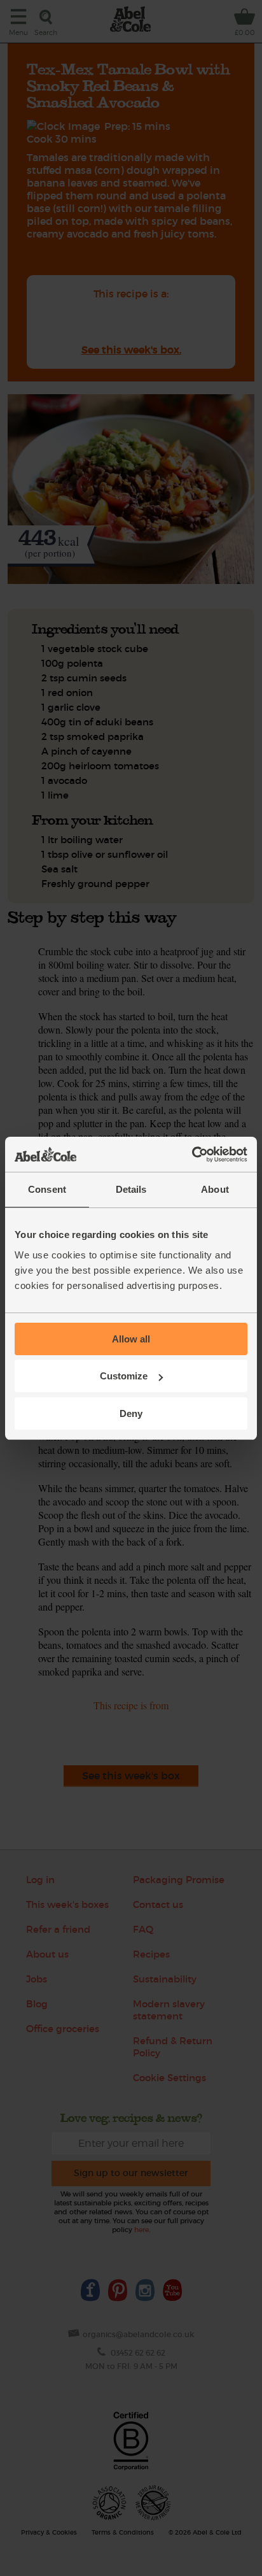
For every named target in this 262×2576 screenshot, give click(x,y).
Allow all (131, 1339)
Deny (131, 1413)
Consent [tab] (47, 1189)
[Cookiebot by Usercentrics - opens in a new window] (192, 1155)
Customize (124, 1376)
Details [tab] (131, 1189)
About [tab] (215, 1189)
